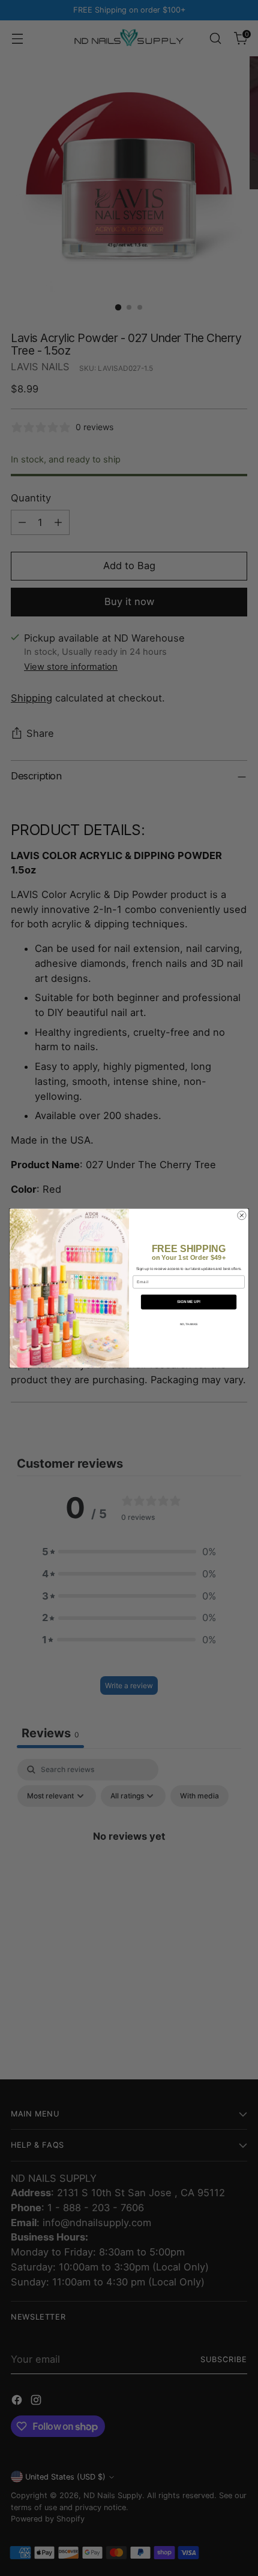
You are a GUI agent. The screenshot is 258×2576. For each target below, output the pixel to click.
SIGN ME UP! (189, 1301)
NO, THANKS (189, 1325)
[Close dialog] (242, 1215)
